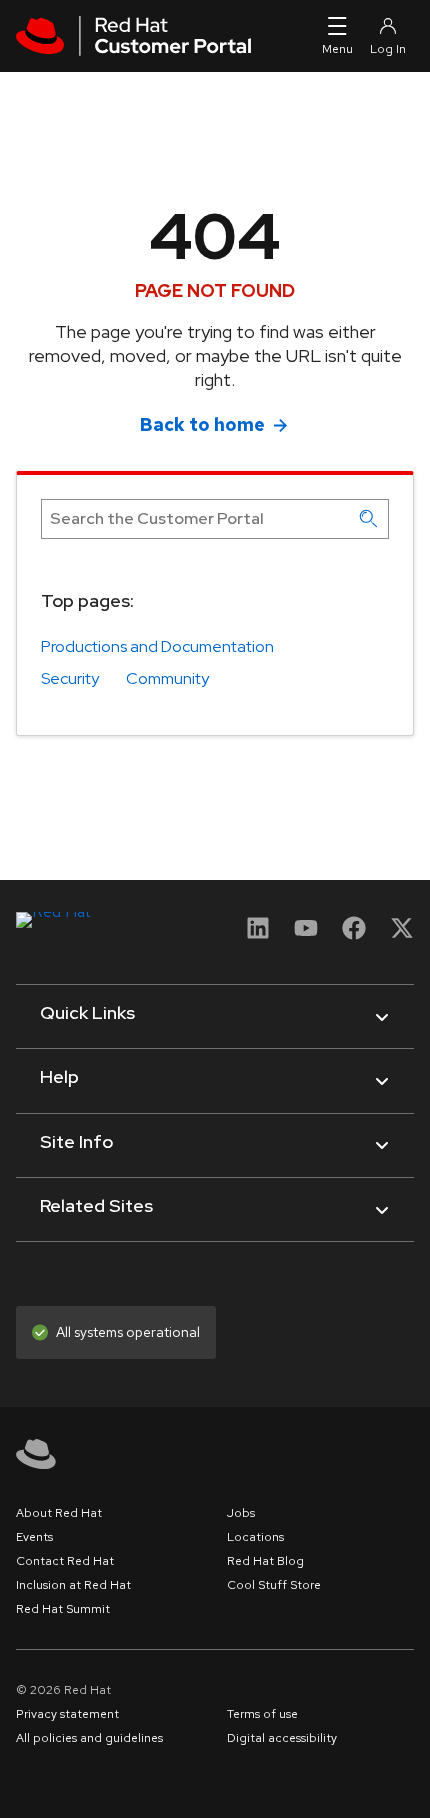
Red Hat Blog (265, 1561)
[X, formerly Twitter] (402, 934)
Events (34, 1537)
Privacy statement (67, 1714)
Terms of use (262, 1714)
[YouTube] (306, 934)
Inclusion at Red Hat (73, 1585)
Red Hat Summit (63, 1609)
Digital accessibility (282, 1738)
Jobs (241, 1513)
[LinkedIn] (258, 934)
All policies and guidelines (89, 1738)
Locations (255, 1537)
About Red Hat (59, 1513)
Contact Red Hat (65, 1561)
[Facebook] (354, 934)
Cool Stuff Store (274, 1585)
